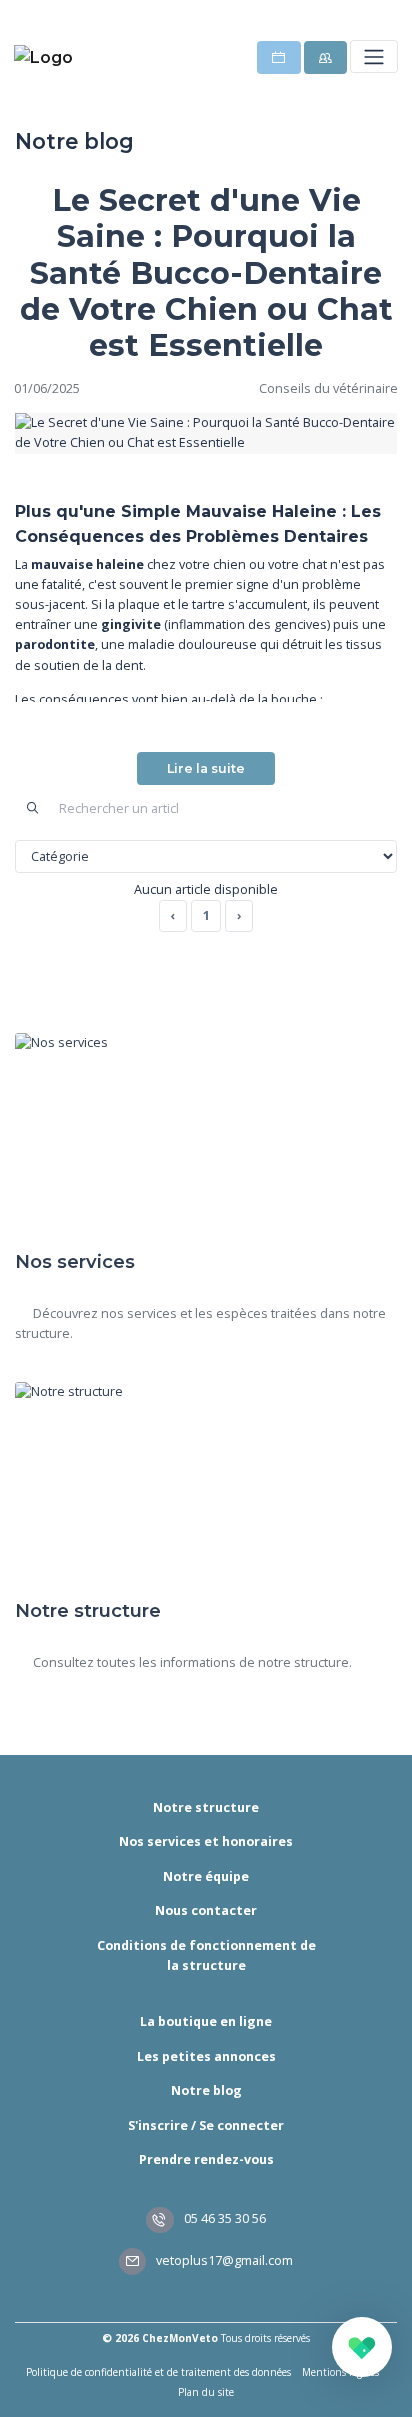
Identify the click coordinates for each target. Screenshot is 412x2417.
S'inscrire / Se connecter (206, 2125)
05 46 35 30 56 (223, 2218)
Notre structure (206, 1807)
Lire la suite (206, 768)
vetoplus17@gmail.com (223, 2260)
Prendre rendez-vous (206, 2159)
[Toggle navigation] (373, 56)
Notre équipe (206, 1876)
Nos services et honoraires (206, 1841)
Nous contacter (206, 1910)
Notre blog (206, 2090)
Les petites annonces (206, 2056)
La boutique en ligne (206, 2021)
